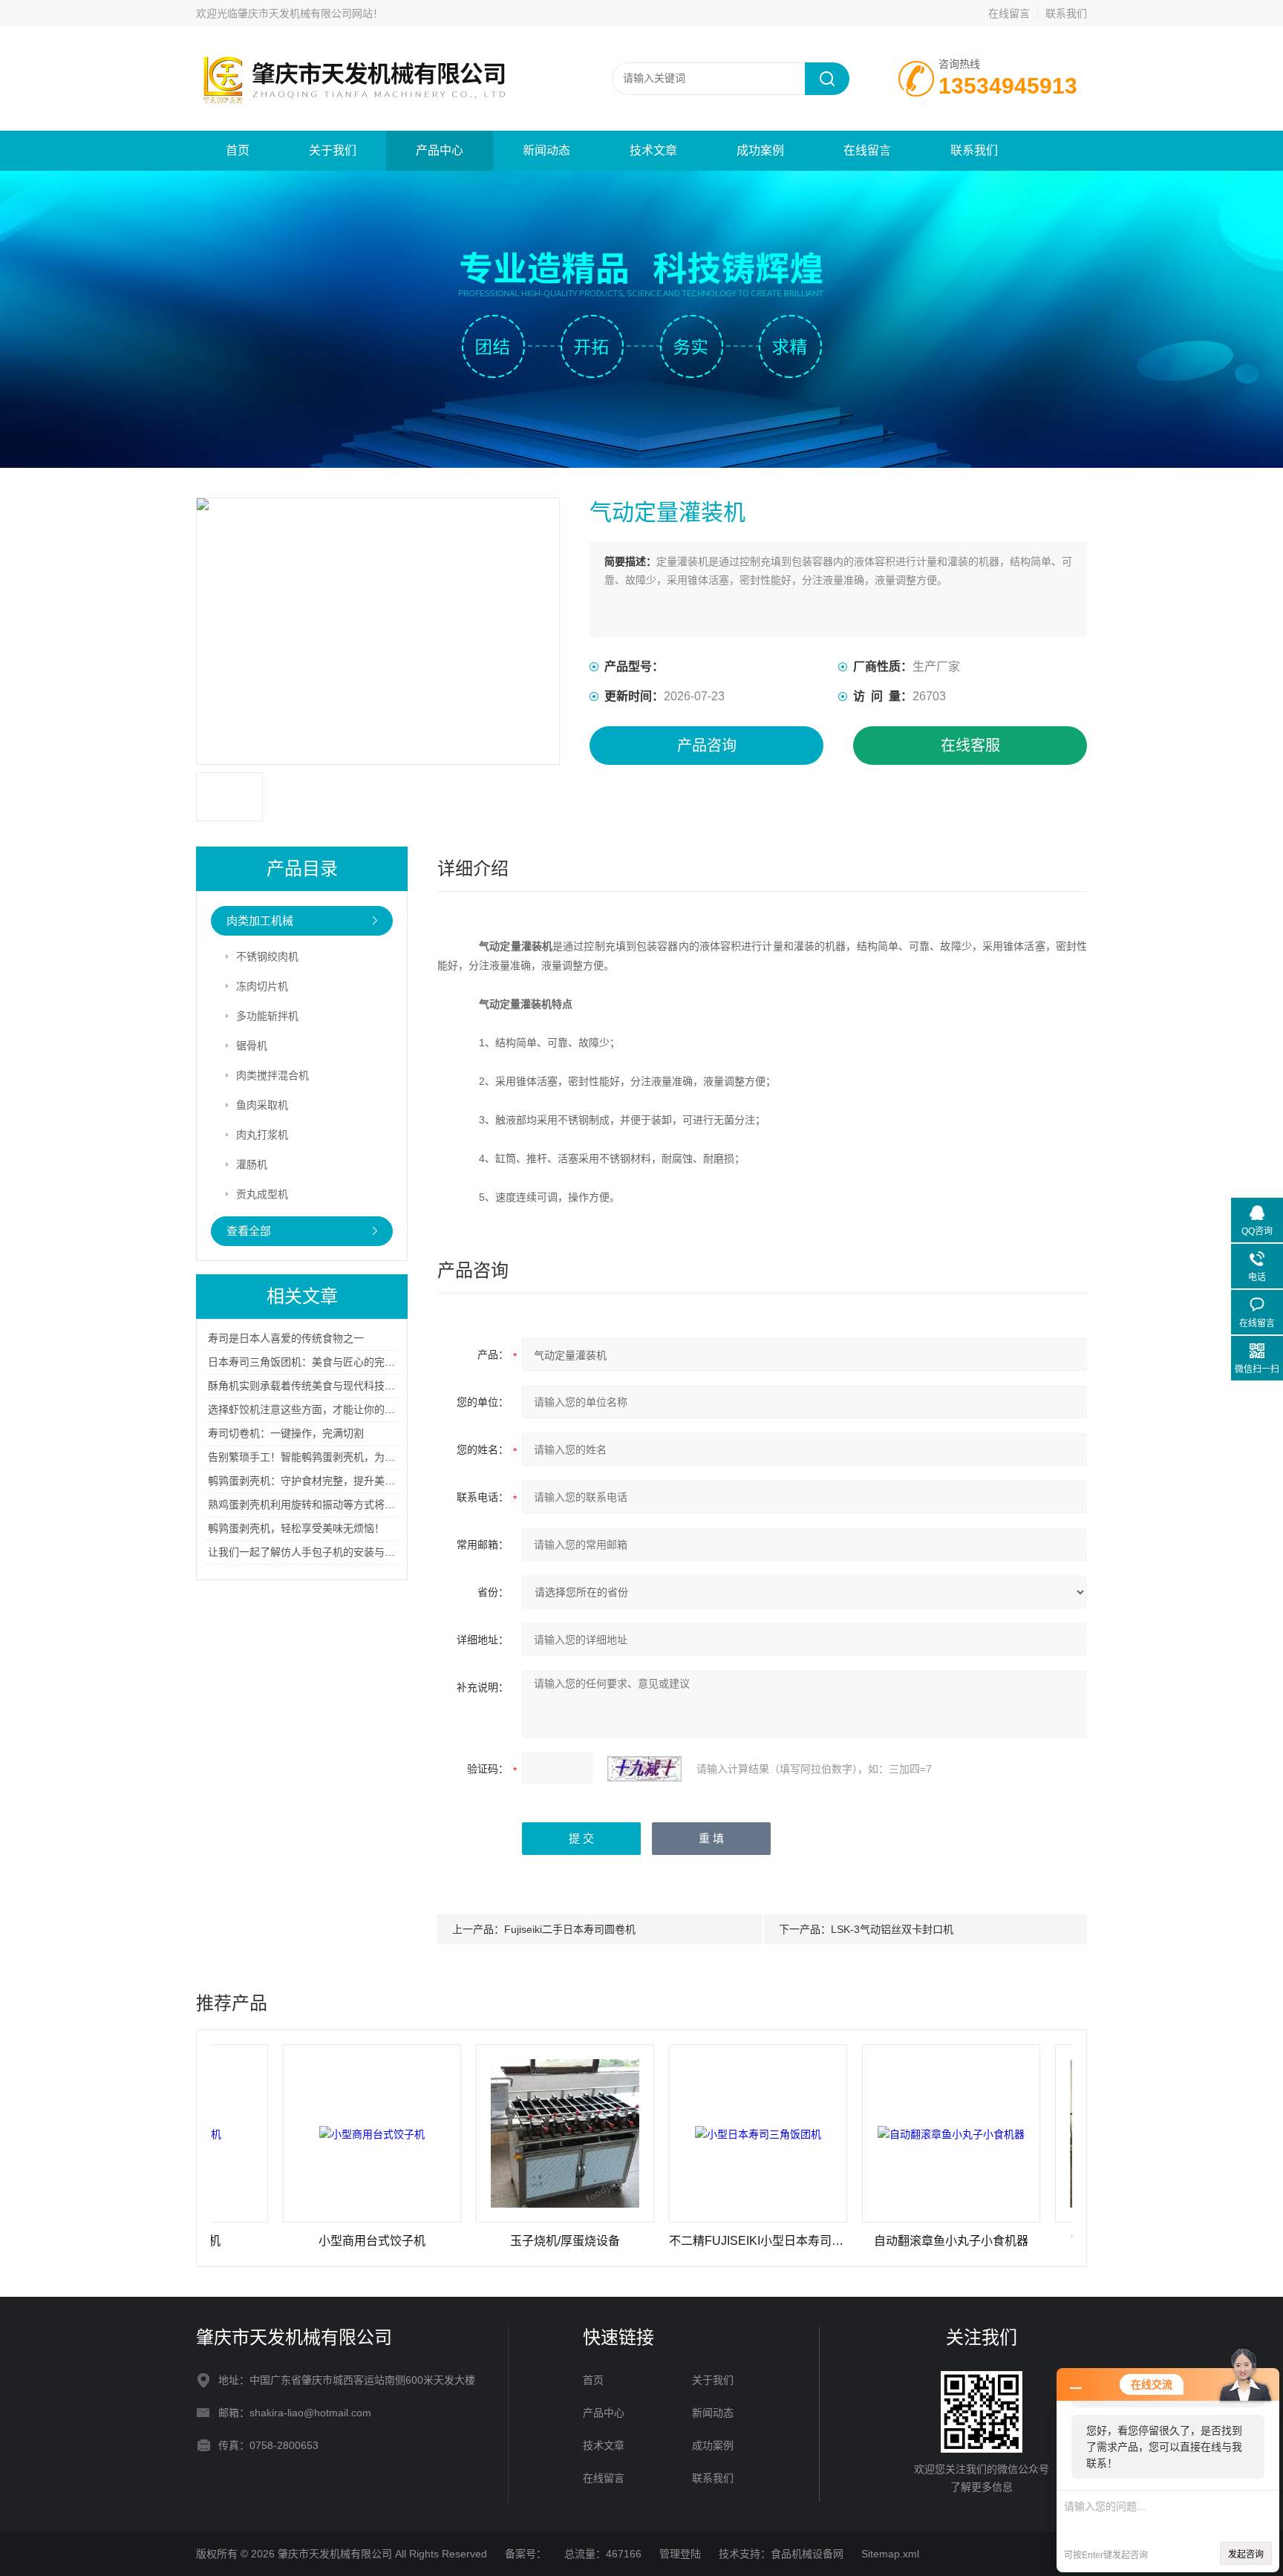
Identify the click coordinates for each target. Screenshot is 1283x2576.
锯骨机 (252, 1046)
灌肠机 (252, 1164)
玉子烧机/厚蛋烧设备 (474, 2241)
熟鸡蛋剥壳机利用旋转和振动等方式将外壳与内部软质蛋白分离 (353, 1504)
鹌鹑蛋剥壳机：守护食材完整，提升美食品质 (312, 1481)
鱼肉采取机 (262, 1105)
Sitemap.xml (890, 2554)
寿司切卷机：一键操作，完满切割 (286, 1433)
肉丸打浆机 (262, 1135)
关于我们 (333, 150)
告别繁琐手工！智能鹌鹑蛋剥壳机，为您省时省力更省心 (338, 1457)
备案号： (526, 2554)
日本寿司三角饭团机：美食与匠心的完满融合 (312, 1362)
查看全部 (249, 1231)
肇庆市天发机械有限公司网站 (305, 13)
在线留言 (1009, 13)
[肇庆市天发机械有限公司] (374, 42)
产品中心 (440, 150)
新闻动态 (546, 150)
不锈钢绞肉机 (267, 956)
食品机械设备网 (807, 2554)
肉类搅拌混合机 (272, 1075)
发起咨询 (1246, 2554)
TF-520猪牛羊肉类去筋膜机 (1054, 2241)
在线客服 (970, 746)
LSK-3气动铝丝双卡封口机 (892, 1929)
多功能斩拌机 (267, 1016)
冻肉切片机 (262, 986)
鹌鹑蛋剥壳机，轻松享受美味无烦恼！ (296, 1528)
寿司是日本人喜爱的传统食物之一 (286, 1338)
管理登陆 (680, 2554)
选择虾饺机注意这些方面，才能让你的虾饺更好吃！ (327, 1409)
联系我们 (1066, 13)
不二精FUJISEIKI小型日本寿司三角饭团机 (667, 2241)
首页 (238, 150)
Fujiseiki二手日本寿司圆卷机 (570, 1929)
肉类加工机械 (260, 920)
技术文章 (653, 150)
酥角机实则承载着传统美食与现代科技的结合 (312, 1386)
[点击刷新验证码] (644, 1769)
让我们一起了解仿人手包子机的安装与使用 (307, 1552)
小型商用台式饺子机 (281, 2241)
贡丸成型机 (262, 1194)
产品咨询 (707, 746)
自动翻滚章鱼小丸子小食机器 (861, 2241)
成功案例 (760, 150)
